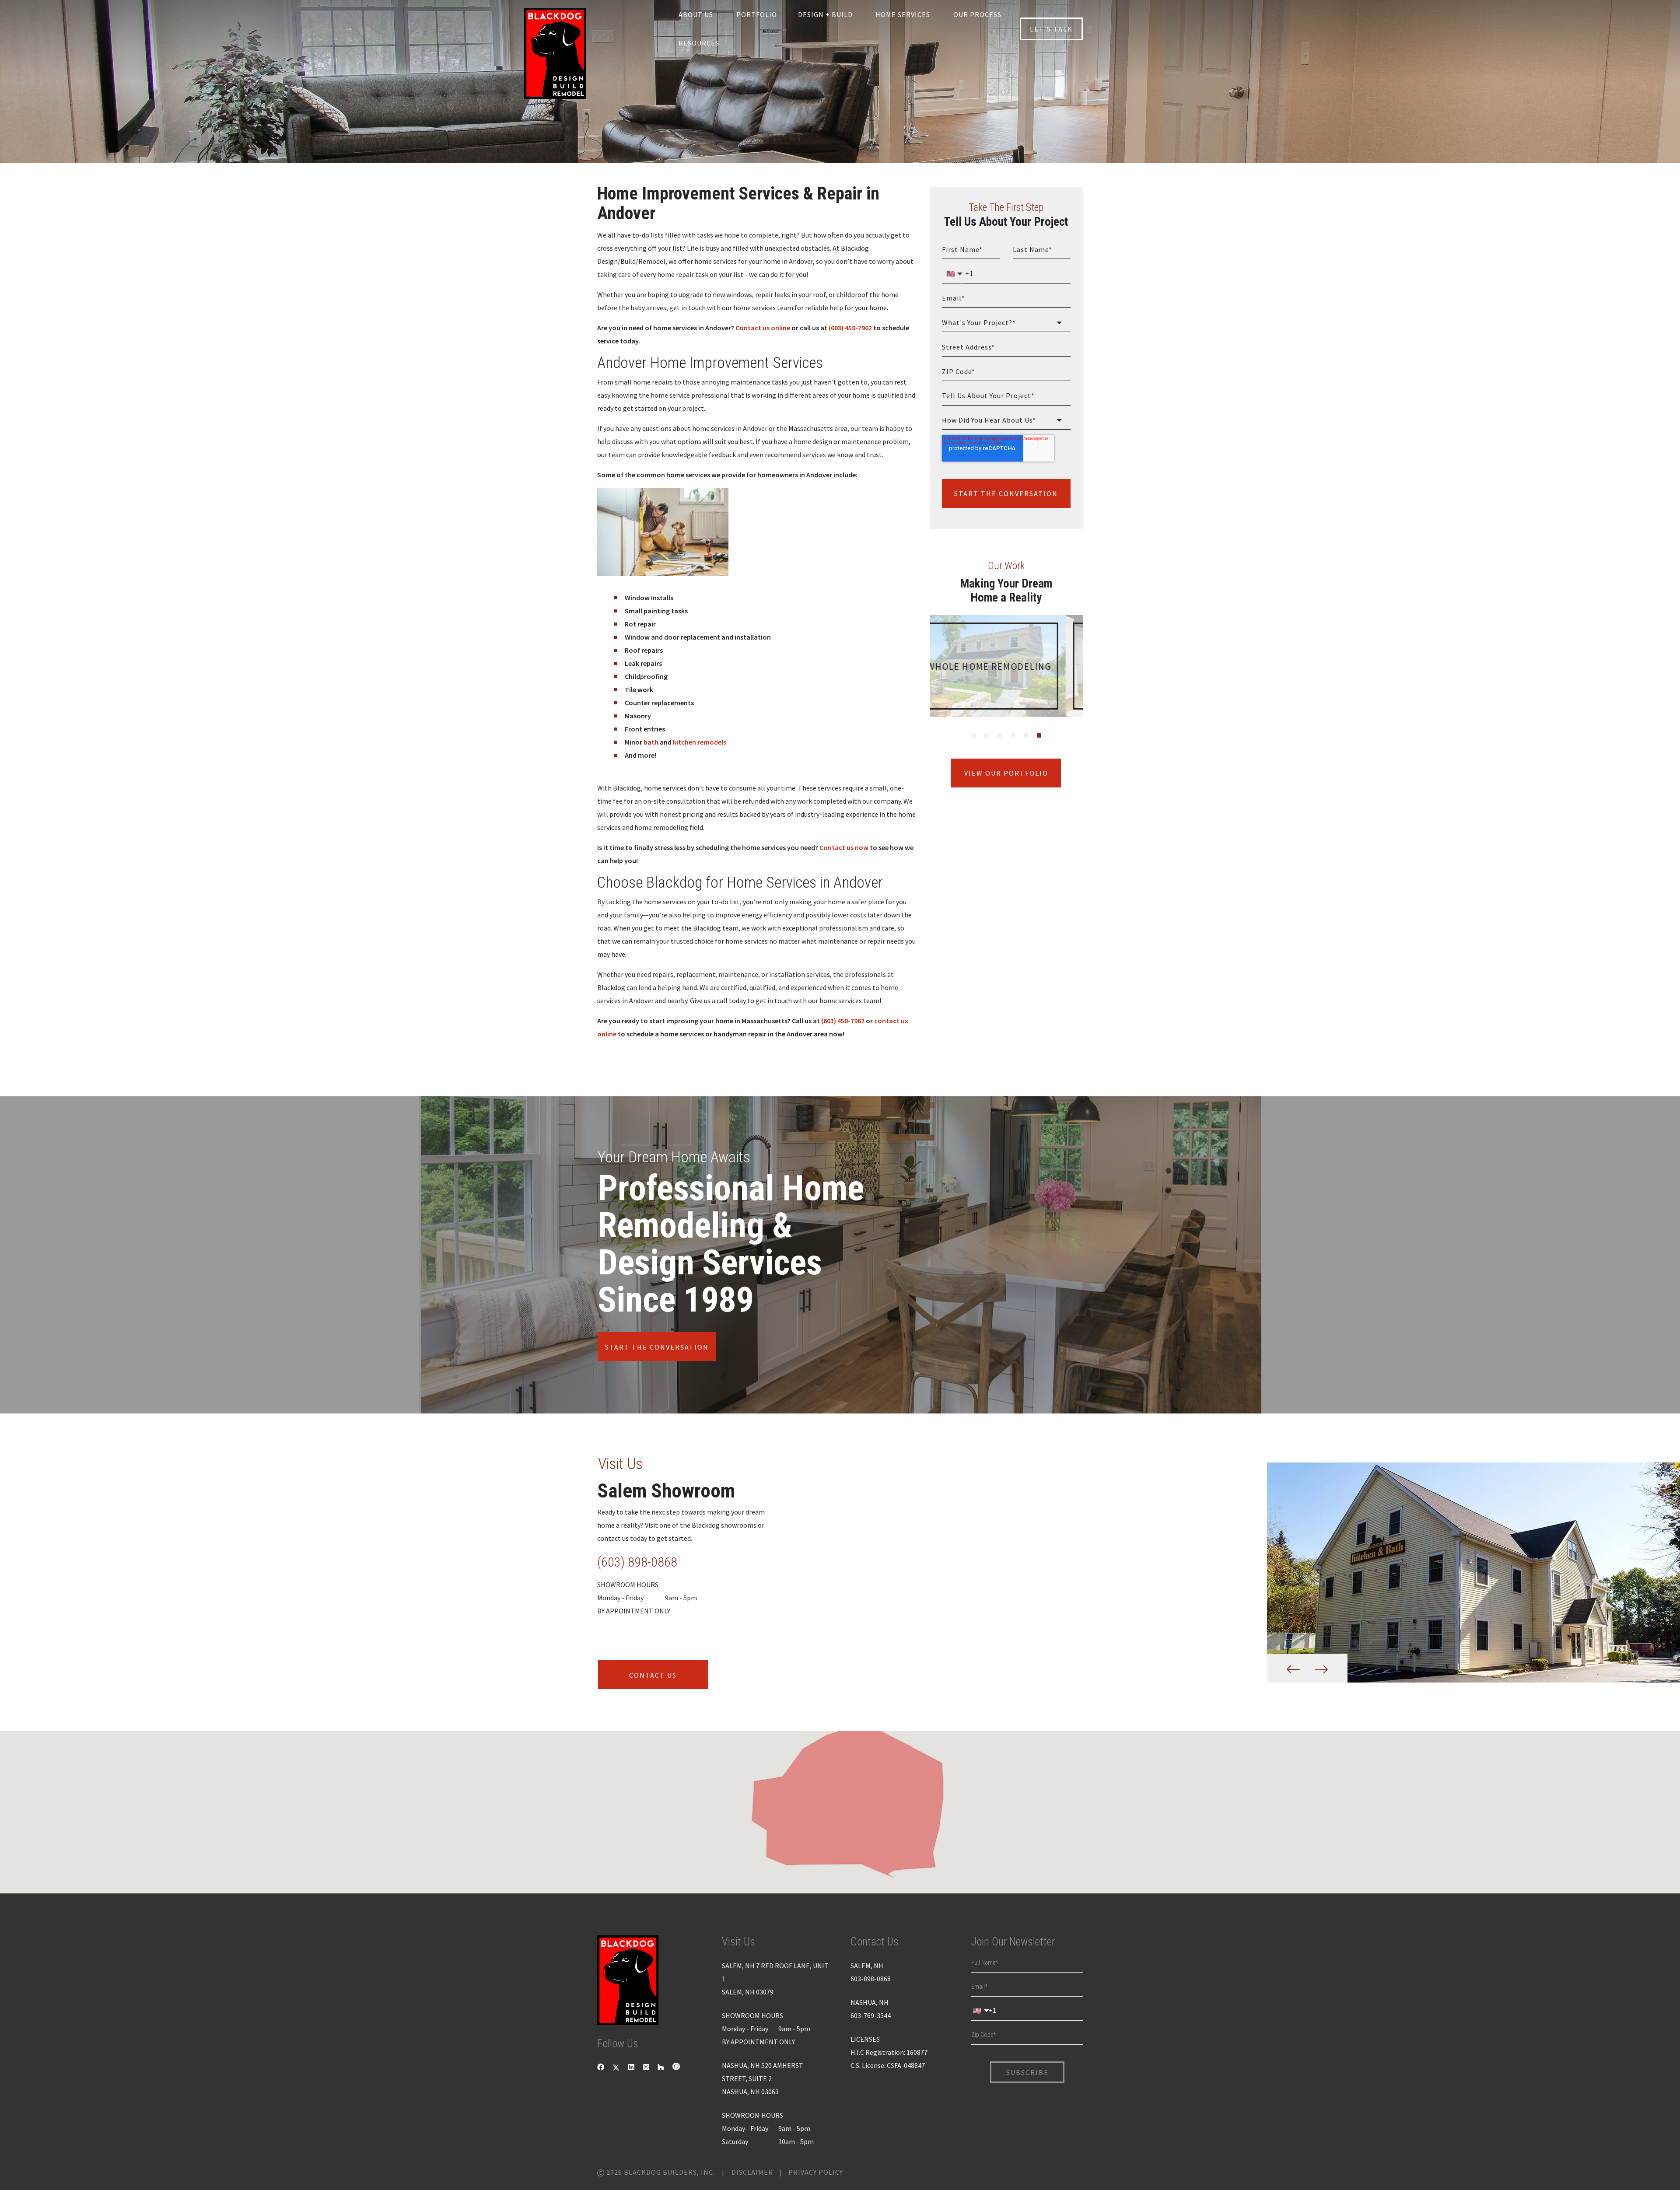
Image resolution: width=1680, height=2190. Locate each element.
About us (696, 14)
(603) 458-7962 (850, 328)
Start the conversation (657, 1347)
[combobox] (1006, 323)
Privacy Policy (816, 2172)
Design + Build (825, 14)
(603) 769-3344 (637, 1562)
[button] (839, 1805)
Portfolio (757, 14)
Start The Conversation (1006, 493)
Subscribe (1027, 2072)
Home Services (903, 14)
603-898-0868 (871, 1979)
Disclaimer (752, 2172)
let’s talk (1051, 29)
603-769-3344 (871, 2015)
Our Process (977, 14)
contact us (653, 1675)
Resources (699, 43)
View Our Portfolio (1006, 773)
